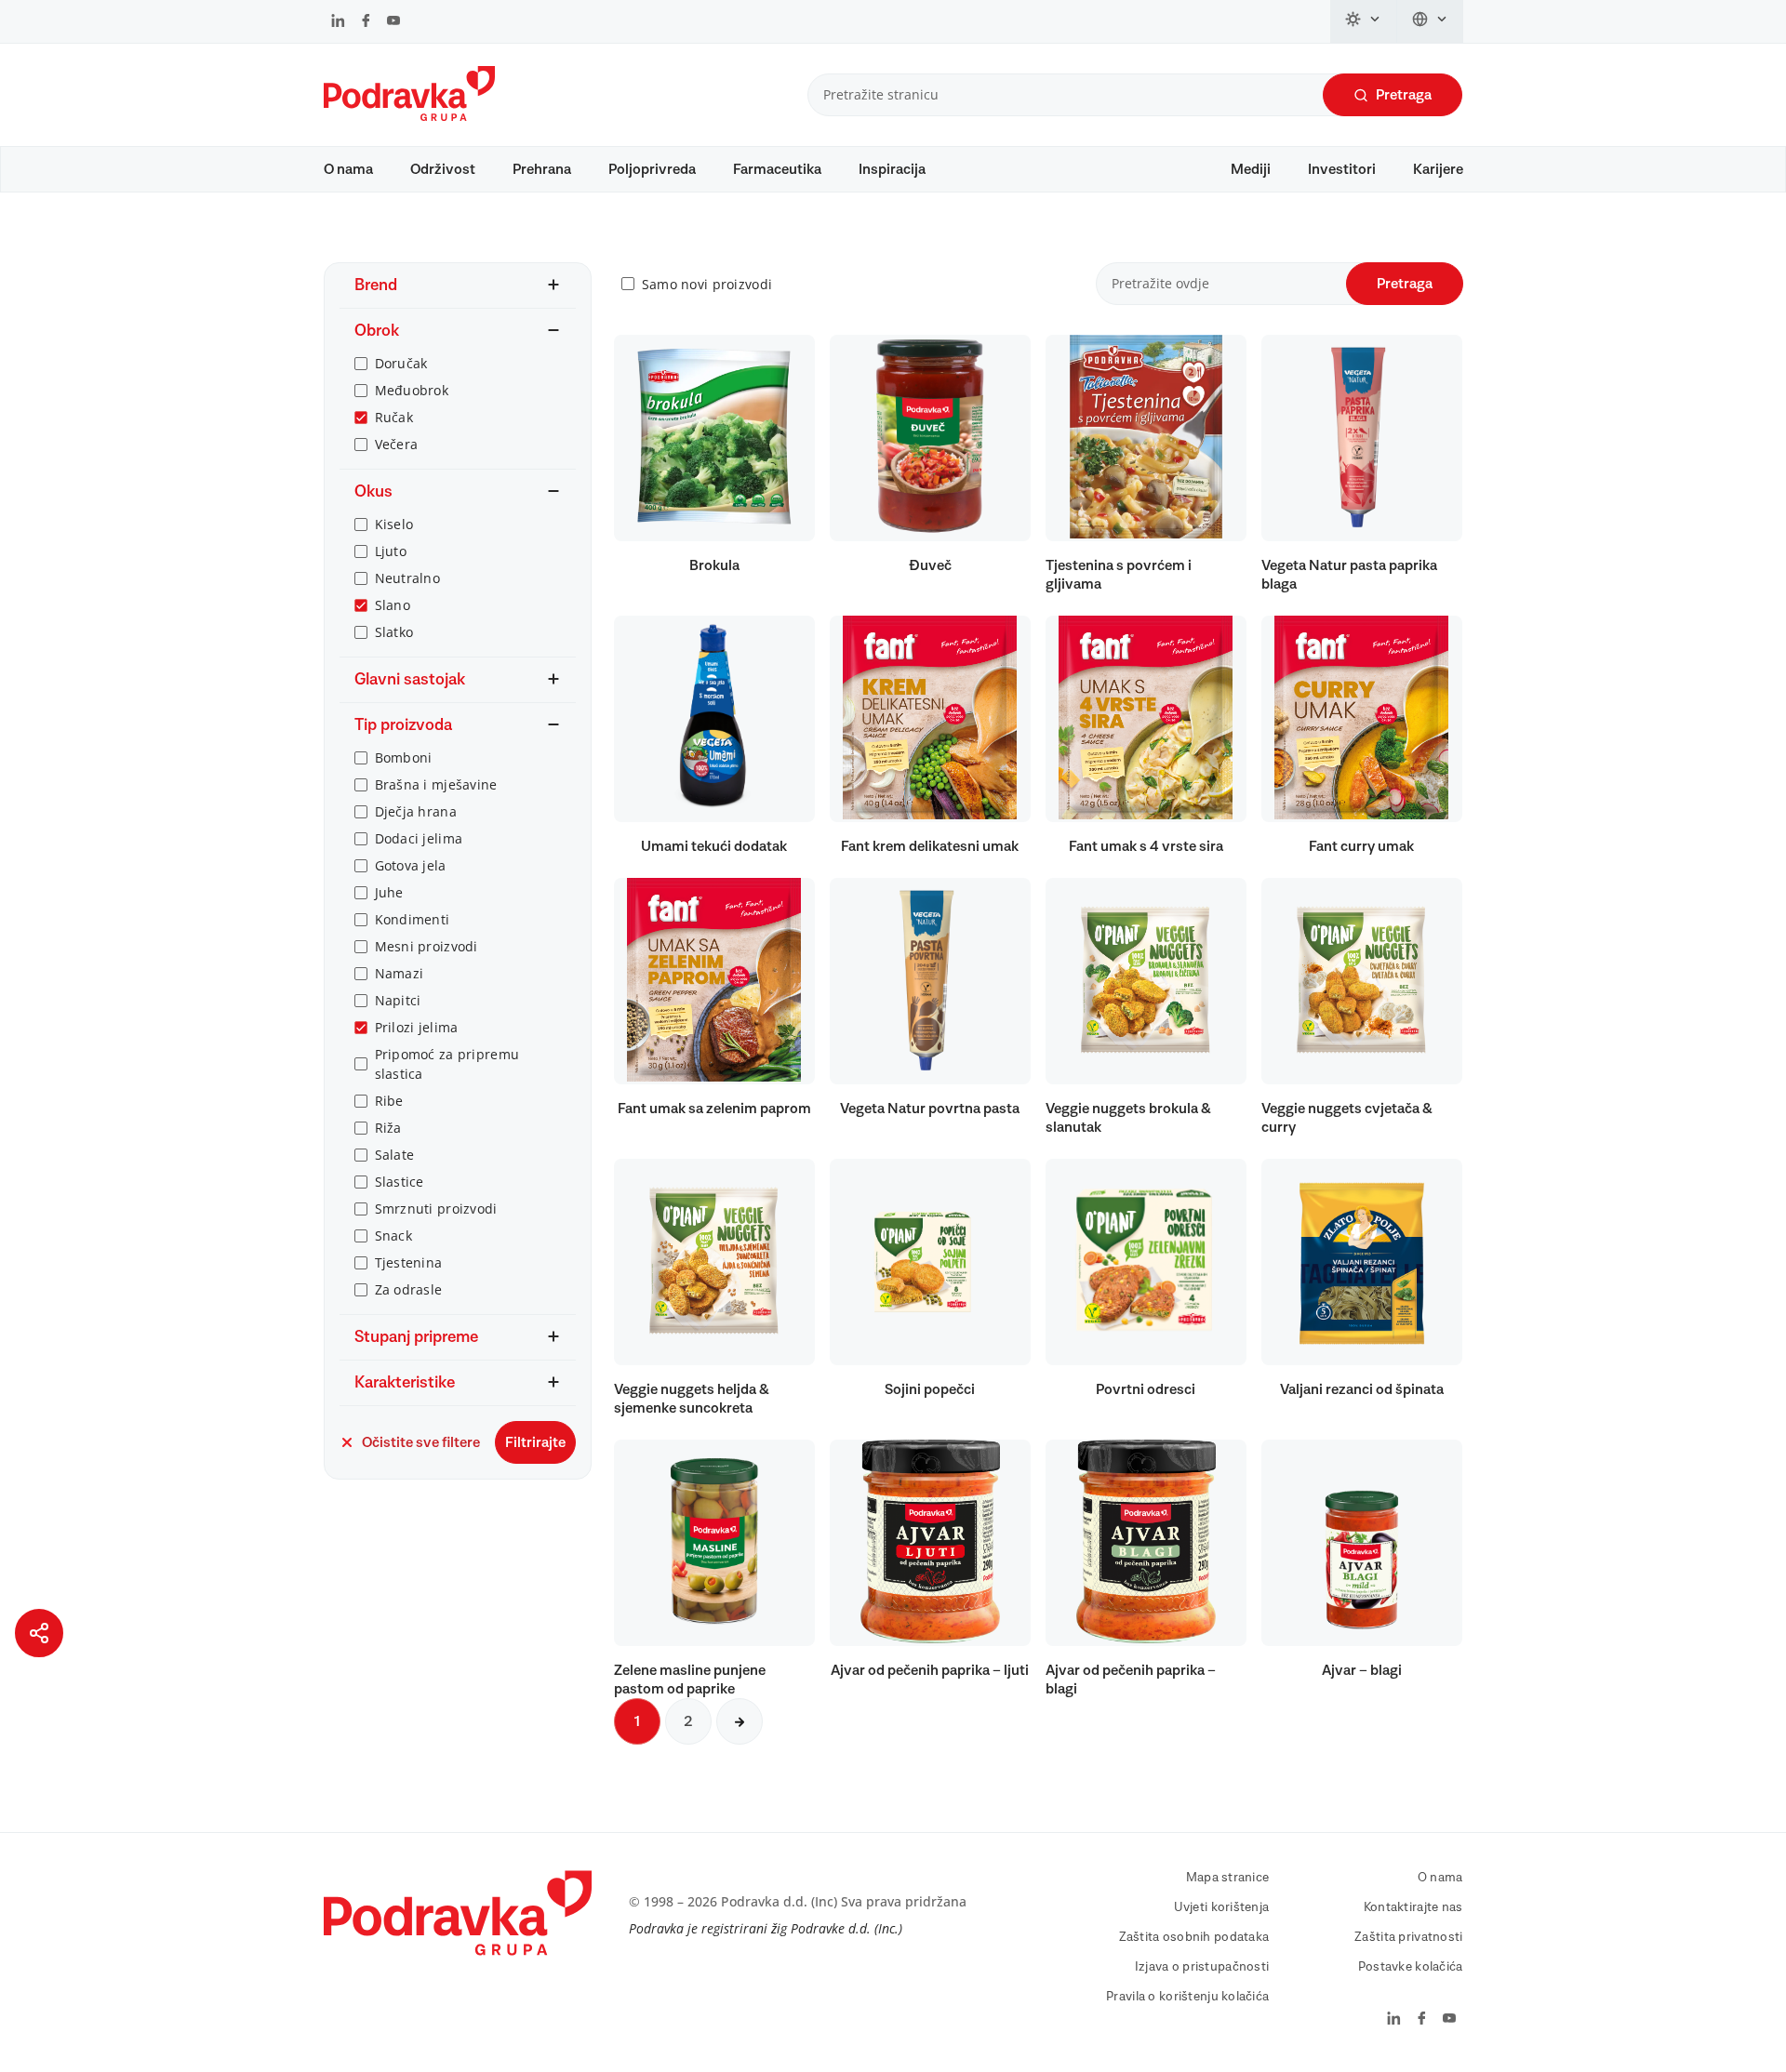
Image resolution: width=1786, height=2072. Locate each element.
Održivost (443, 169)
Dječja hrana (416, 811)
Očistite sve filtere (421, 1442)
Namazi (400, 973)
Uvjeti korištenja (1222, 1907)
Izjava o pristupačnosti (1202, 1967)
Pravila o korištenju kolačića (1187, 1997)
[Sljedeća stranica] (740, 1721)
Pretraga (1404, 95)
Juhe (389, 892)
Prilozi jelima (417, 1027)
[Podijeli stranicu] (39, 1633)
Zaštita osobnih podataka (1194, 1937)
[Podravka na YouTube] (393, 22)
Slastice (400, 1182)
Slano (393, 605)
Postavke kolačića (1411, 1967)
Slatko (394, 632)
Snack (393, 1235)
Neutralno (408, 578)
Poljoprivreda (652, 169)
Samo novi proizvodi (707, 284)
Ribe (389, 1101)
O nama (348, 169)
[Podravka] (409, 116)
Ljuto (391, 551)
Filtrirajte (535, 1442)
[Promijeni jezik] (1430, 21)
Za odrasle (409, 1289)
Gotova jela (411, 865)
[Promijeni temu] (1364, 21)
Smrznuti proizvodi (436, 1209)
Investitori (1342, 169)
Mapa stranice (1228, 1878)
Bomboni (404, 757)
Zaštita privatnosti (1408, 1937)
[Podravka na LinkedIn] (338, 22)
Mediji (1251, 169)
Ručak (394, 417)
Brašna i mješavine (436, 784)
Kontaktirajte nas (1413, 1907)
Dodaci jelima (419, 838)
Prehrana (542, 169)
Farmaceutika (777, 169)
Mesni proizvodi (427, 946)
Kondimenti (413, 919)
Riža (388, 1128)
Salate (395, 1155)
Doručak (401, 363)
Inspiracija (892, 169)
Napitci (398, 1000)
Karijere (1438, 169)
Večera (397, 444)
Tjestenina (409, 1262)
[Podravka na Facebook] (366, 22)
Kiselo (394, 524)
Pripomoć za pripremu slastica (447, 1064)
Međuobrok (412, 390)
